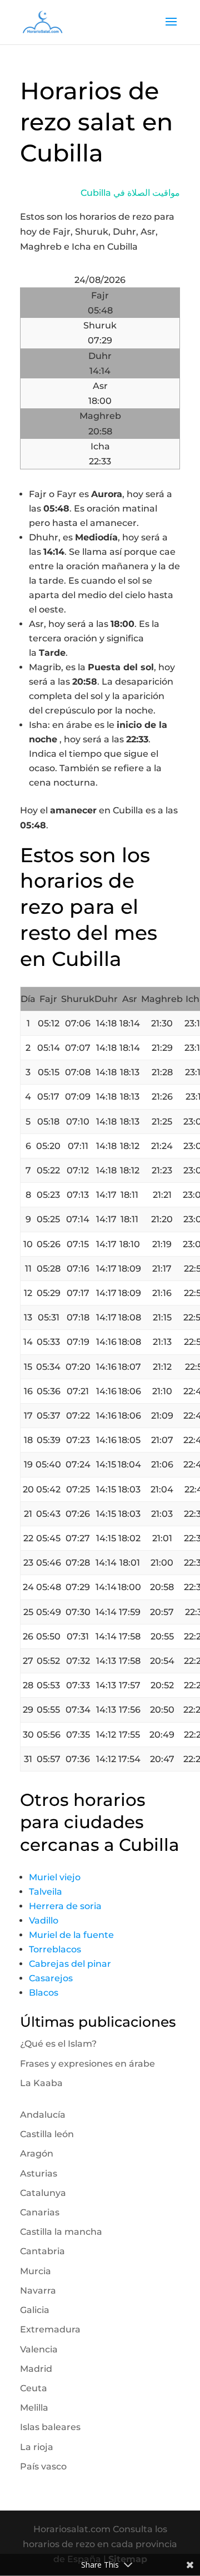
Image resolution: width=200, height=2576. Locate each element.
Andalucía (43, 2115)
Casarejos (51, 1978)
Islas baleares (50, 2427)
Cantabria (42, 2251)
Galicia (35, 2310)
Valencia (39, 2349)
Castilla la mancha (61, 2232)
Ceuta (34, 2388)
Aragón (37, 2154)
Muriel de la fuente (71, 1935)
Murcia (36, 2271)
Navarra (38, 2291)
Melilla (34, 2408)
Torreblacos (55, 1949)
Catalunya (43, 2193)
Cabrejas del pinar (70, 1964)
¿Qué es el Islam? (58, 2044)
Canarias (40, 2212)
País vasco (43, 2466)
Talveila (46, 1892)
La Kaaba (41, 2083)
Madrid (36, 2369)
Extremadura (50, 2329)
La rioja (37, 2447)
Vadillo (44, 1920)
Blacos (44, 1993)
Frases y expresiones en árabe (87, 2064)
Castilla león (47, 2134)
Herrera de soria (65, 1906)
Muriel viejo (55, 1877)
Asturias (39, 2173)
